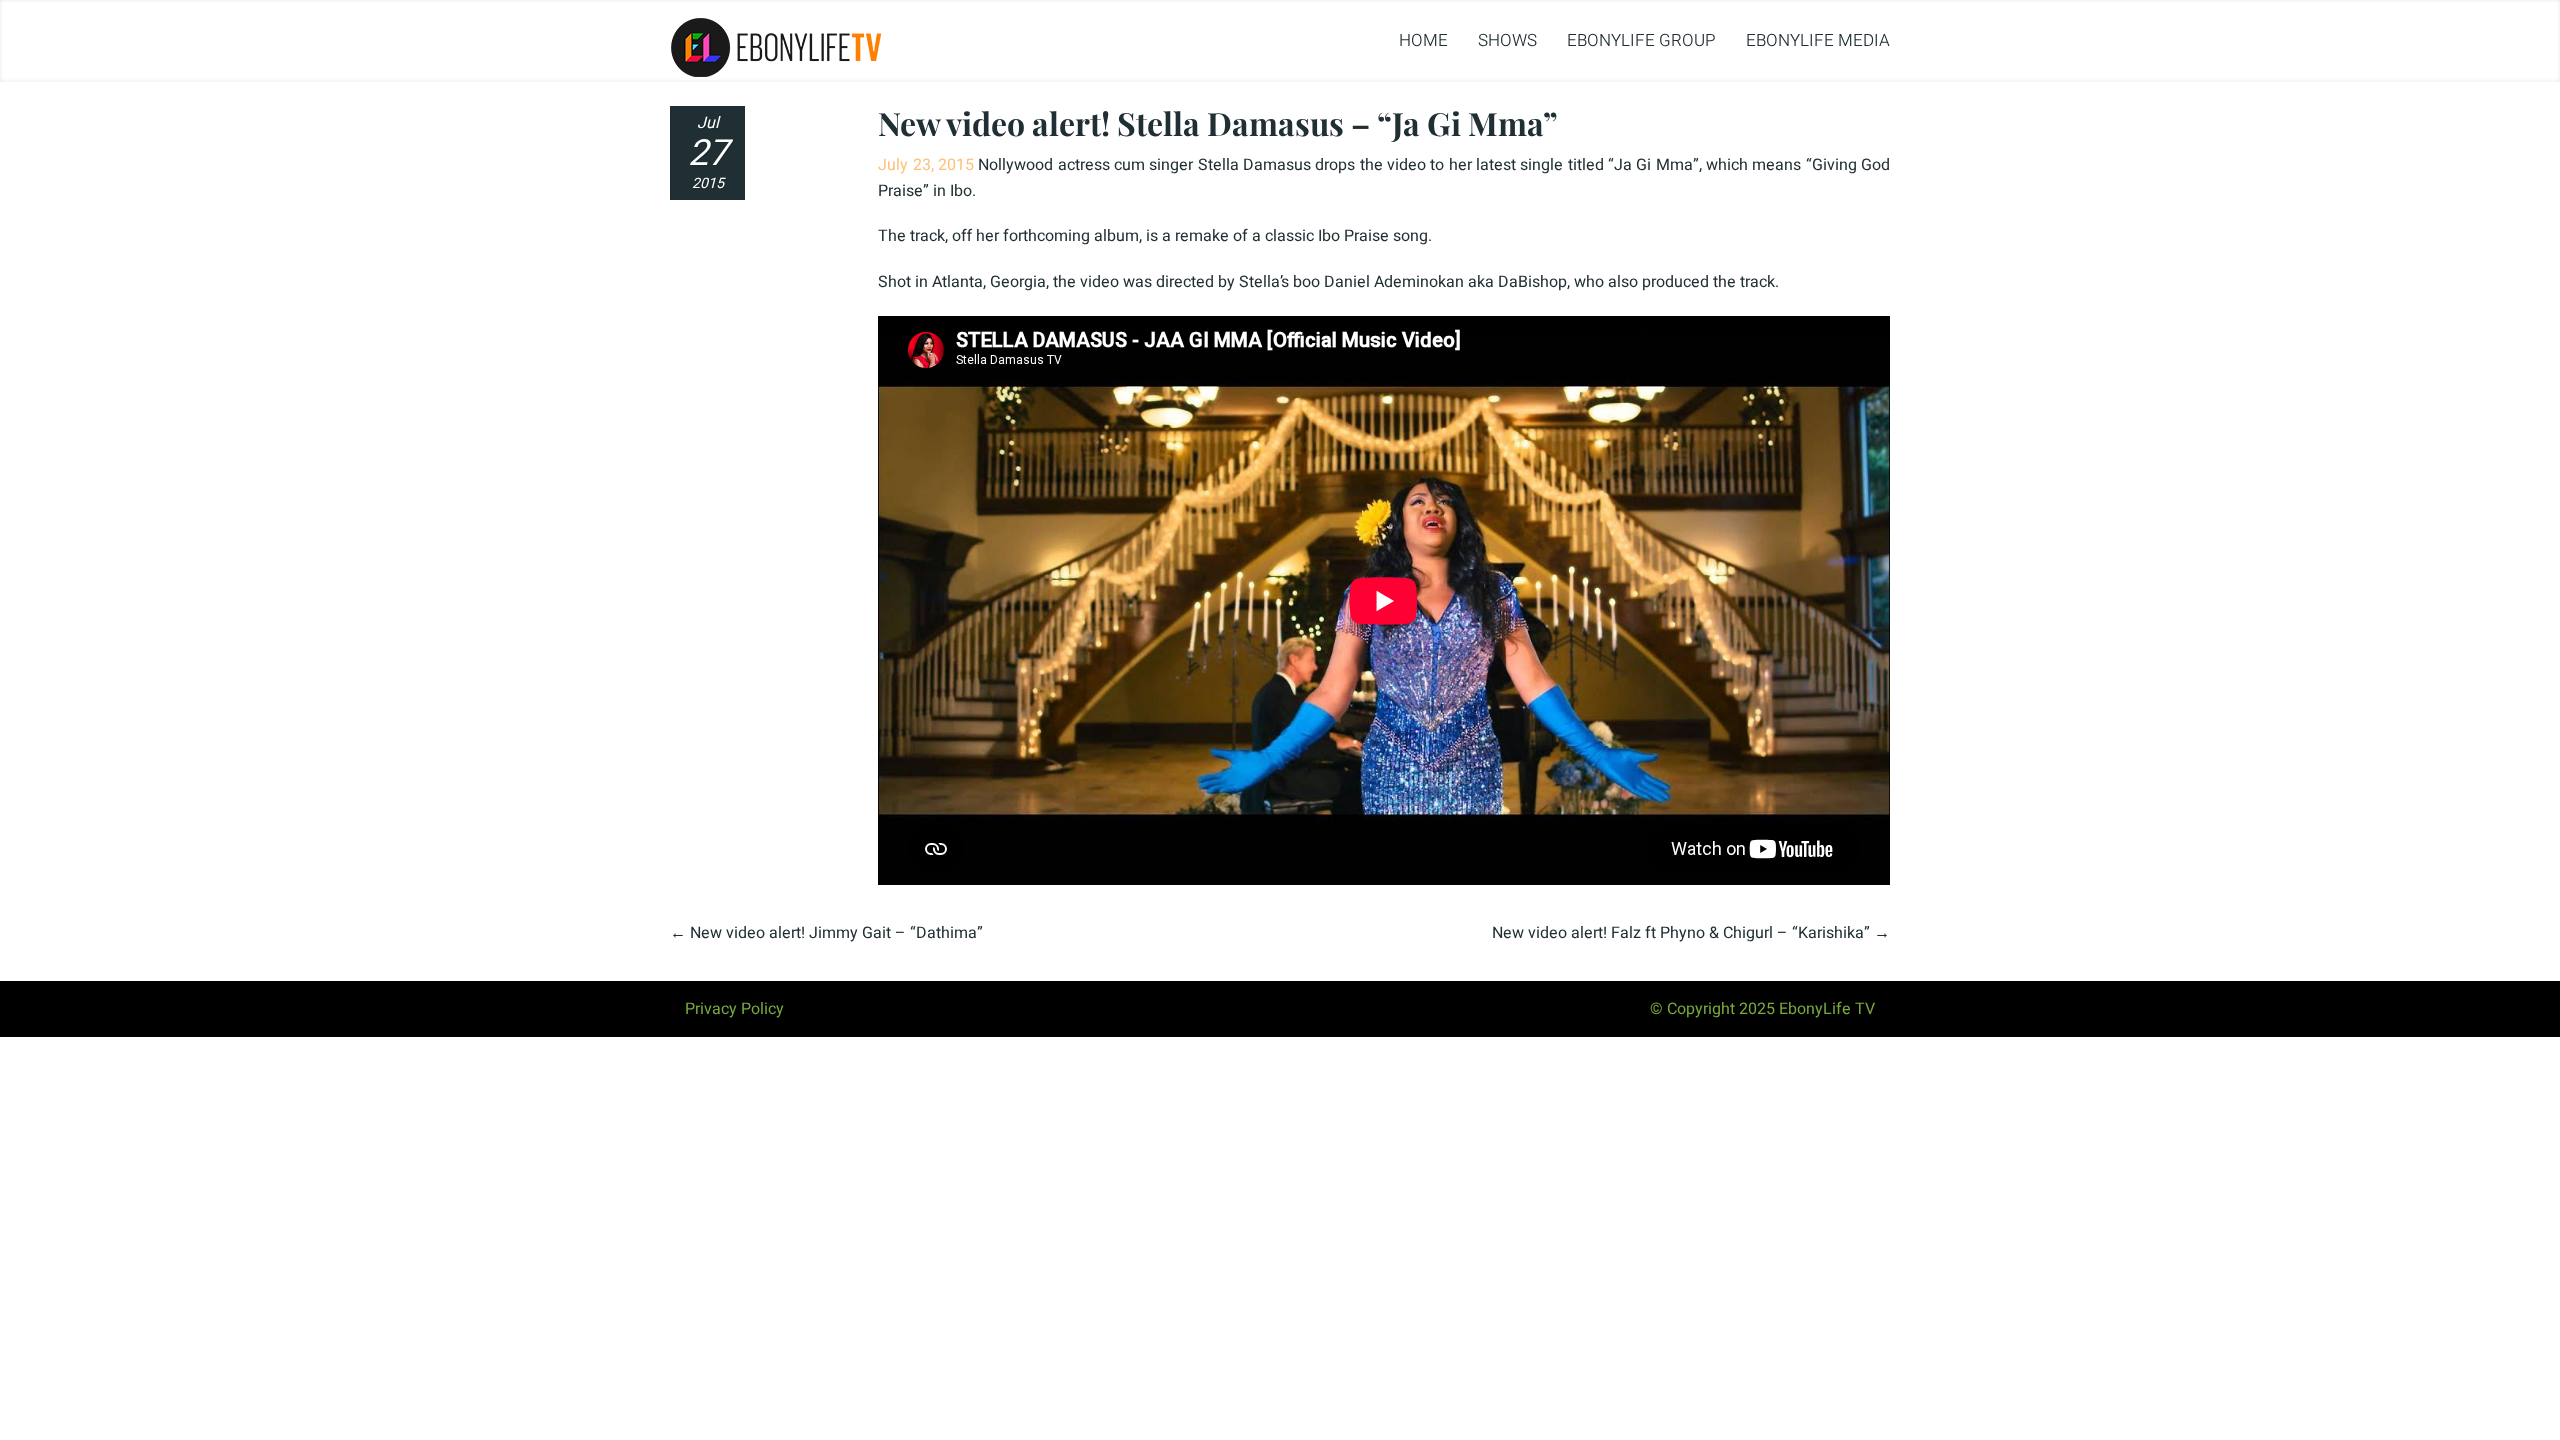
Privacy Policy (734, 1009)
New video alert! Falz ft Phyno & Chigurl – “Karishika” (1681, 933)
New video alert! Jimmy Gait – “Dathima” (836, 933)
